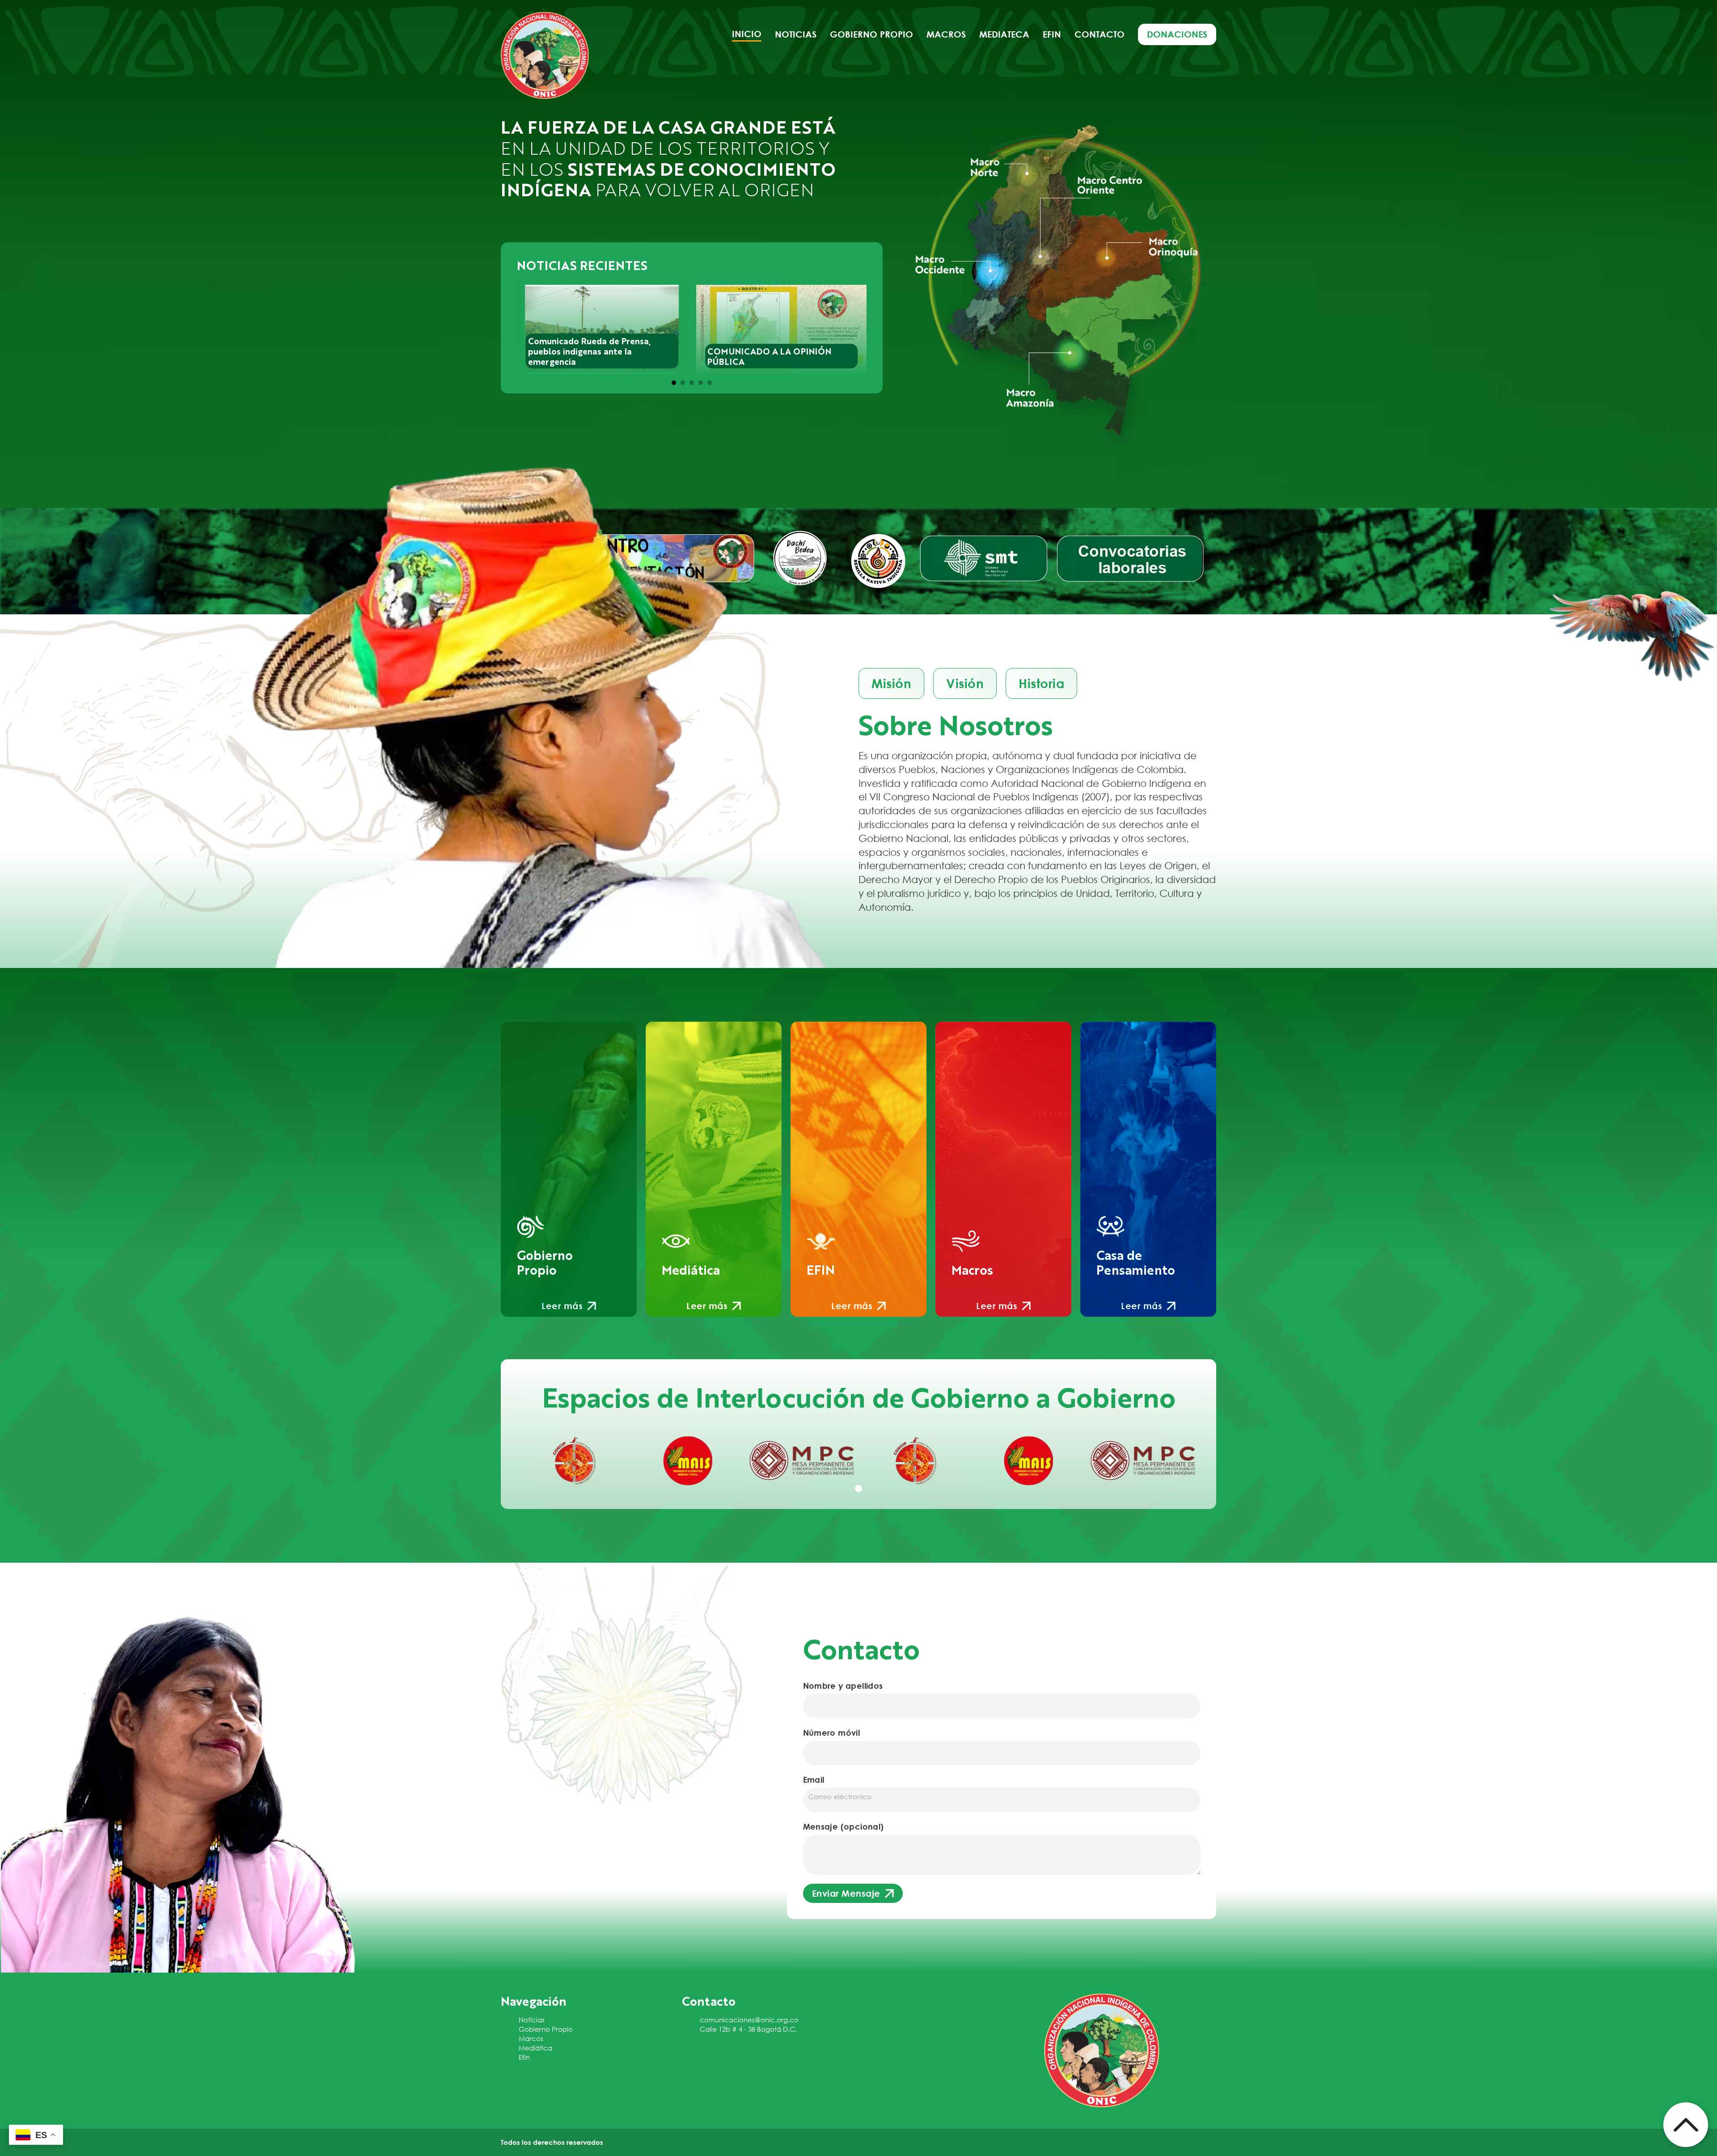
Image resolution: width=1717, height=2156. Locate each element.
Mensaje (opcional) (844, 1826)
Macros (946, 34)
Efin (1052, 34)
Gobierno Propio (546, 2029)
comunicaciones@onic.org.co (749, 2020)
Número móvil (832, 1733)
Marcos (531, 2038)
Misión (891, 683)
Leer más (562, 1306)
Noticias (796, 34)
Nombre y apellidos (843, 1686)
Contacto (1100, 34)
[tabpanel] (574, 1461)
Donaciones (1177, 34)
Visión (965, 683)
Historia (1041, 683)
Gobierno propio (871, 34)
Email (814, 1780)
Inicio (747, 34)
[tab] (674, 383)
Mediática (535, 2048)
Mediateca (1004, 34)
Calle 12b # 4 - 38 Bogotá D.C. (748, 2029)
